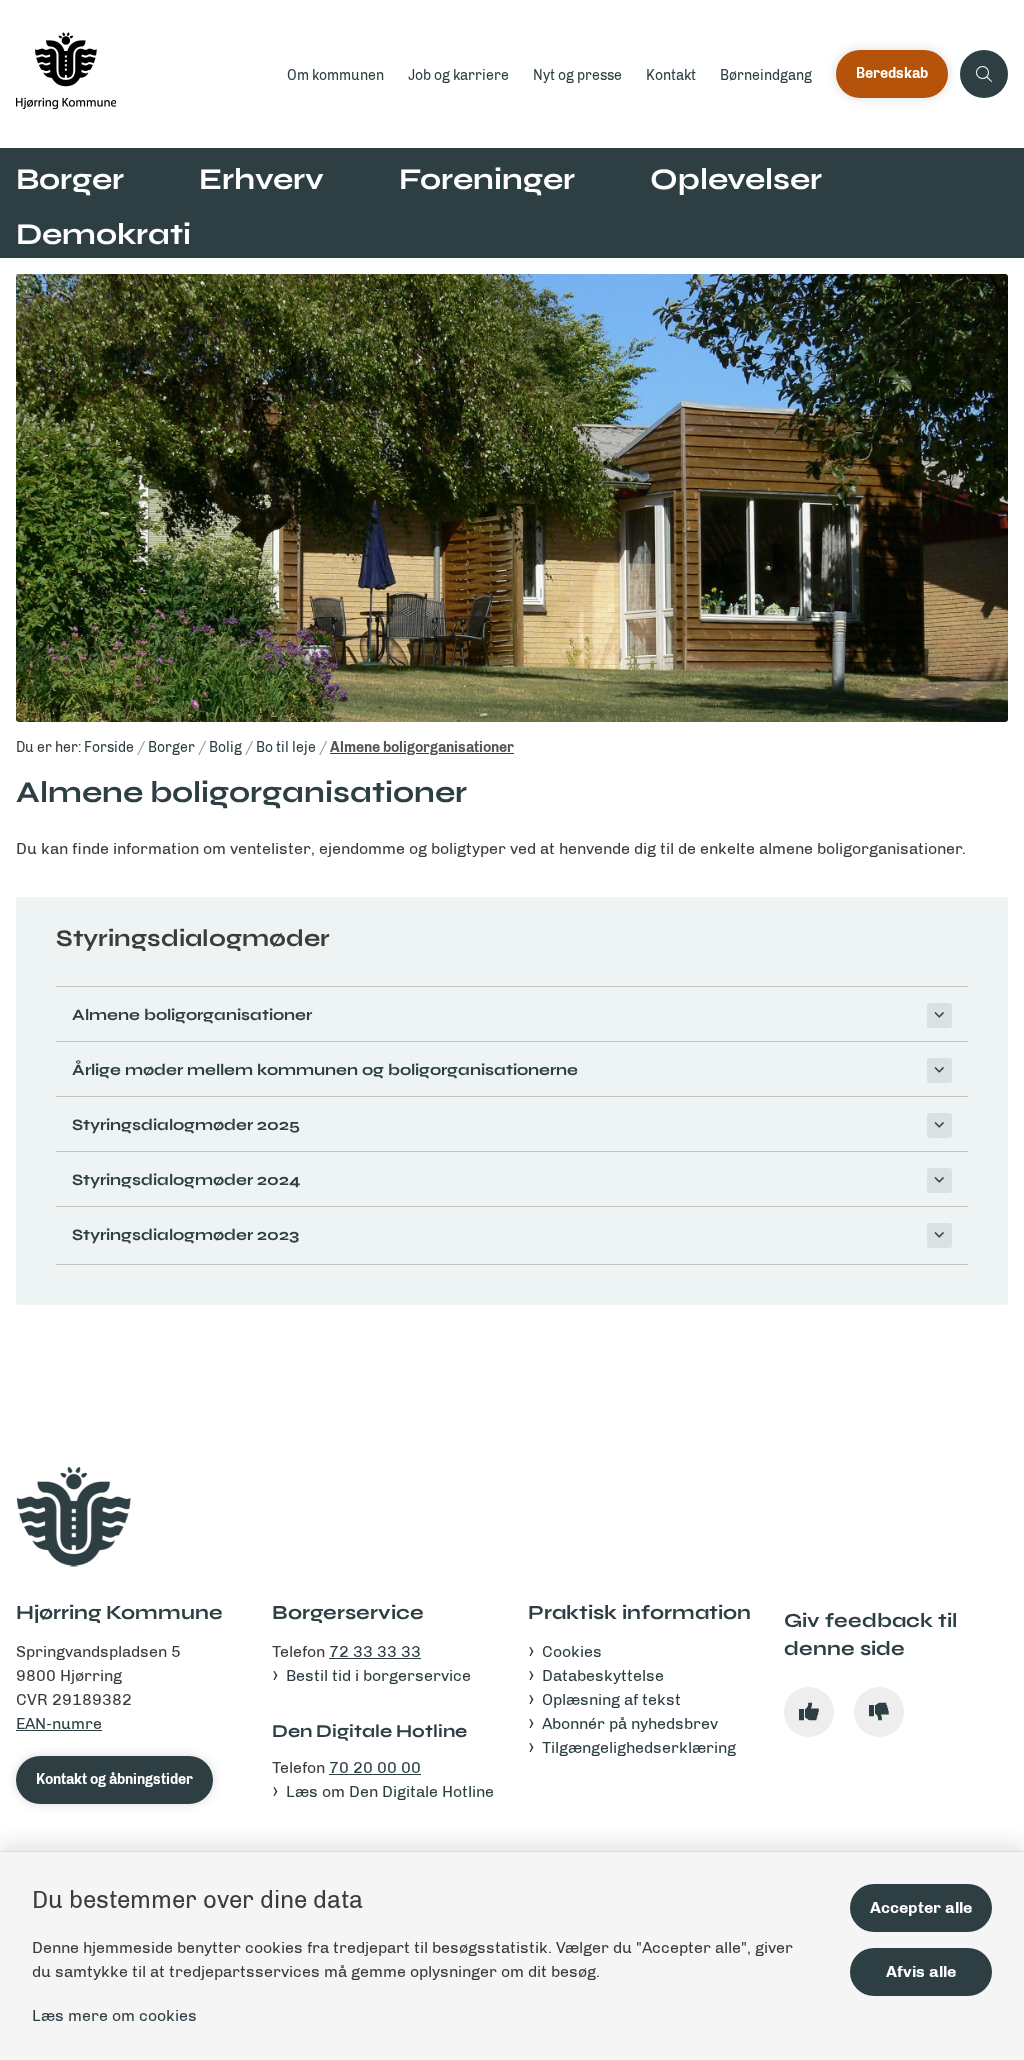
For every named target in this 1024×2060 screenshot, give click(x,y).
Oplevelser (736, 179)
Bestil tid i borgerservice (378, 1675)
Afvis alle (921, 1971)
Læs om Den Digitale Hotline (390, 1791)
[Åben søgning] (984, 74)
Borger (70, 179)
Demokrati (103, 234)
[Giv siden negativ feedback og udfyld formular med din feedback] (879, 1712)
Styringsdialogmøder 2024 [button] (186, 1179)
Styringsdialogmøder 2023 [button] (185, 1234)
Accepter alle (921, 1907)
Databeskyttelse (603, 1675)
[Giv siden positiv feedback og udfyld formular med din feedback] (809, 1712)
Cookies (572, 1651)
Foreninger (487, 179)
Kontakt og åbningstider (114, 1779)
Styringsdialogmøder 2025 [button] (186, 1124)
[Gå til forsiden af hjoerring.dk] (137, 74)
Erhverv (261, 179)
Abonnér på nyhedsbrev (630, 1723)
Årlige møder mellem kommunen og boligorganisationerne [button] (325, 1069)
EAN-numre (59, 1723)
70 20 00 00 (375, 1767)
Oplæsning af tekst (611, 1699)
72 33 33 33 (375, 1651)
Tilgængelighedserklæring (639, 1747)
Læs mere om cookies (114, 2015)
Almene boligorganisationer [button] (192, 1014)
